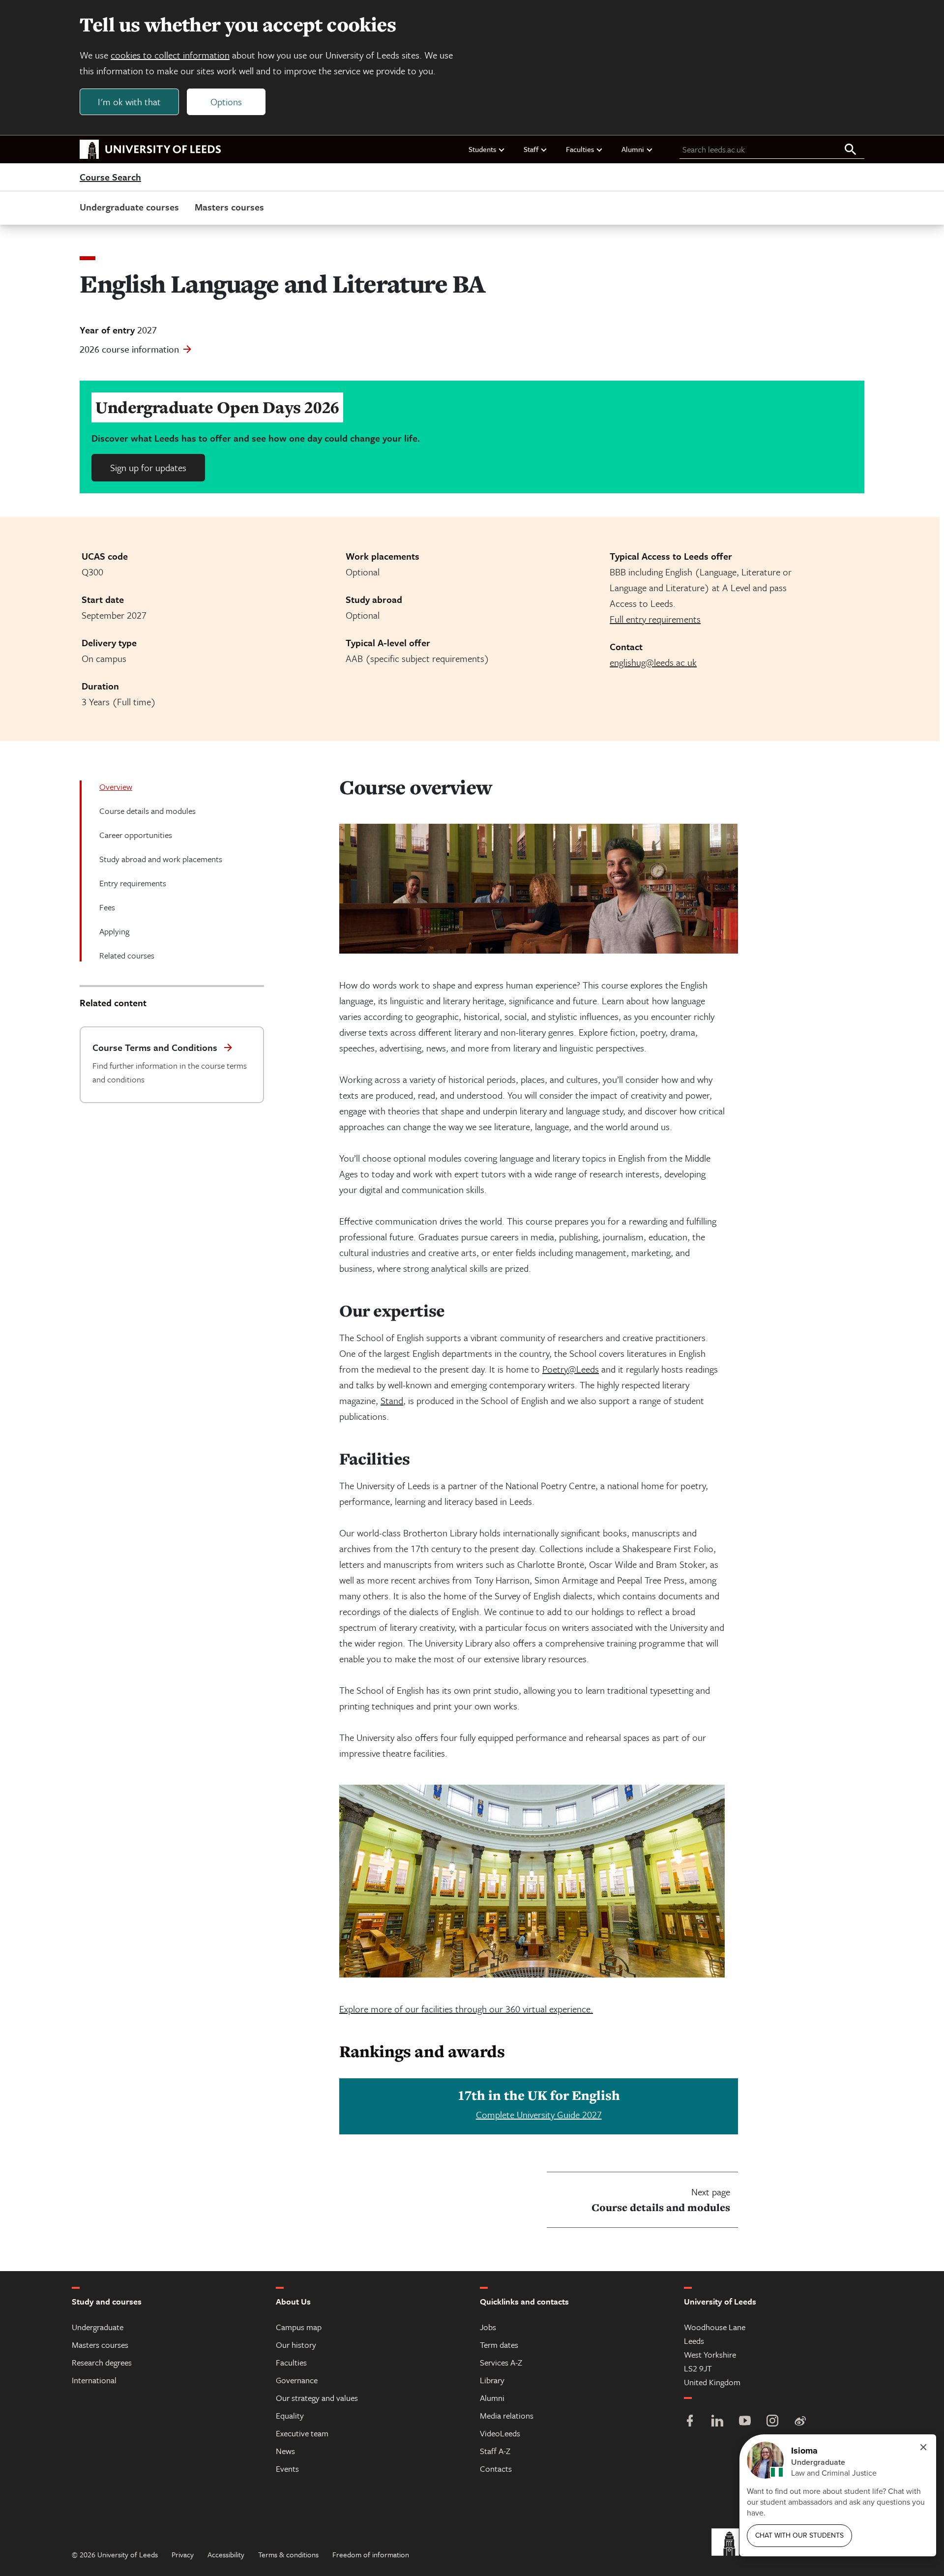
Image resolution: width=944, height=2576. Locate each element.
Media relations (507, 2415)
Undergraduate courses (129, 207)
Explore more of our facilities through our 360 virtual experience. (466, 2009)
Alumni (633, 149)
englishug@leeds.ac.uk (653, 662)
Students (482, 149)
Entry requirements (133, 883)
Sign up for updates (148, 467)
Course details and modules (147, 811)
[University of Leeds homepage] (150, 150)
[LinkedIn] (717, 2422)
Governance (297, 2380)
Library (492, 2380)
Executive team (302, 2433)
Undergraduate (98, 2327)
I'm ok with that (129, 102)
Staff (531, 149)
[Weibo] (800, 2422)
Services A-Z (501, 2362)
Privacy (183, 2554)
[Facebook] (690, 2422)
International (94, 2380)
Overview (116, 787)
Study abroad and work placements (161, 859)
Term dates (499, 2345)
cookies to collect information (170, 55)
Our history (296, 2345)
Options (226, 102)
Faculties (580, 149)
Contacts (496, 2469)
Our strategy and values (317, 2398)
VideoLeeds (500, 2433)
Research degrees (102, 2362)
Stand (392, 1400)
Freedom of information (371, 2554)
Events (287, 2469)
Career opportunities (136, 835)
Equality (290, 2415)
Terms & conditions (288, 2554)
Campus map (299, 2327)
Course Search (110, 178)
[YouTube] (745, 2422)
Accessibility (226, 2554)
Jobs (488, 2327)
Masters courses (229, 207)
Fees (107, 907)
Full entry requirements (655, 619)
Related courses (127, 955)
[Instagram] (772, 2422)
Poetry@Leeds (571, 1369)
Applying (114, 931)
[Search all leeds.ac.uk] (851, 150)
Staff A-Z (495, 2451)
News (285, 2451)
